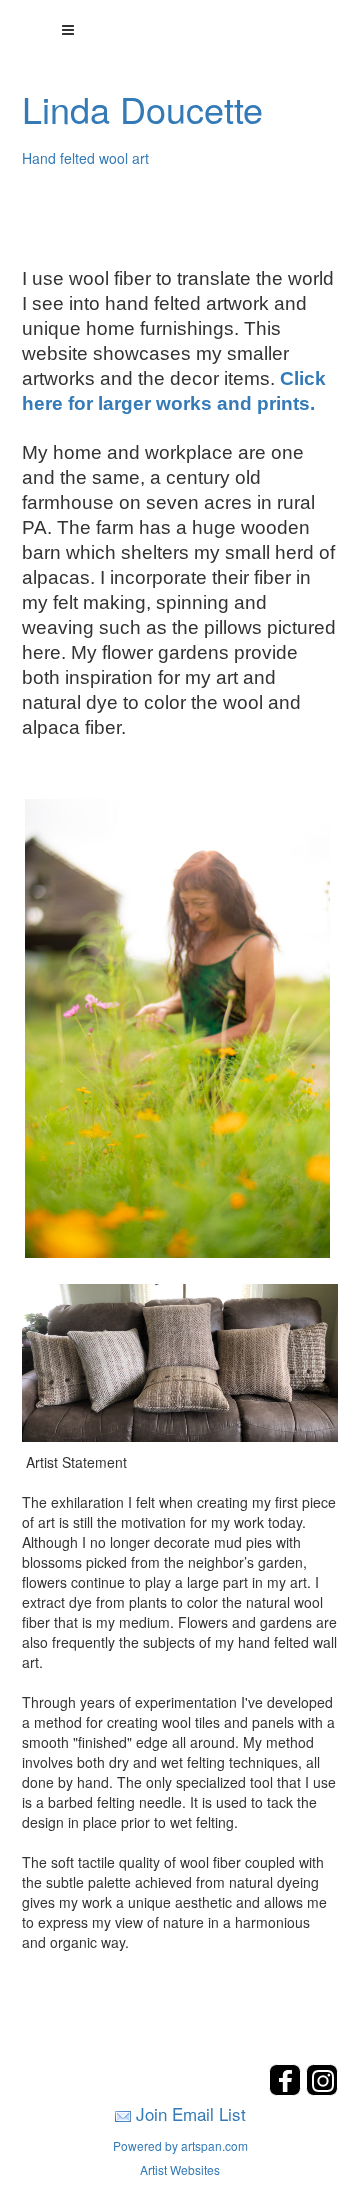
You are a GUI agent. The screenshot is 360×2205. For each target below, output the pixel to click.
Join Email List (191, 2113)
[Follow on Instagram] (322, 2089)
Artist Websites (180, 2169)
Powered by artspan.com (180, 2145)
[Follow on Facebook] (287, 2089)
